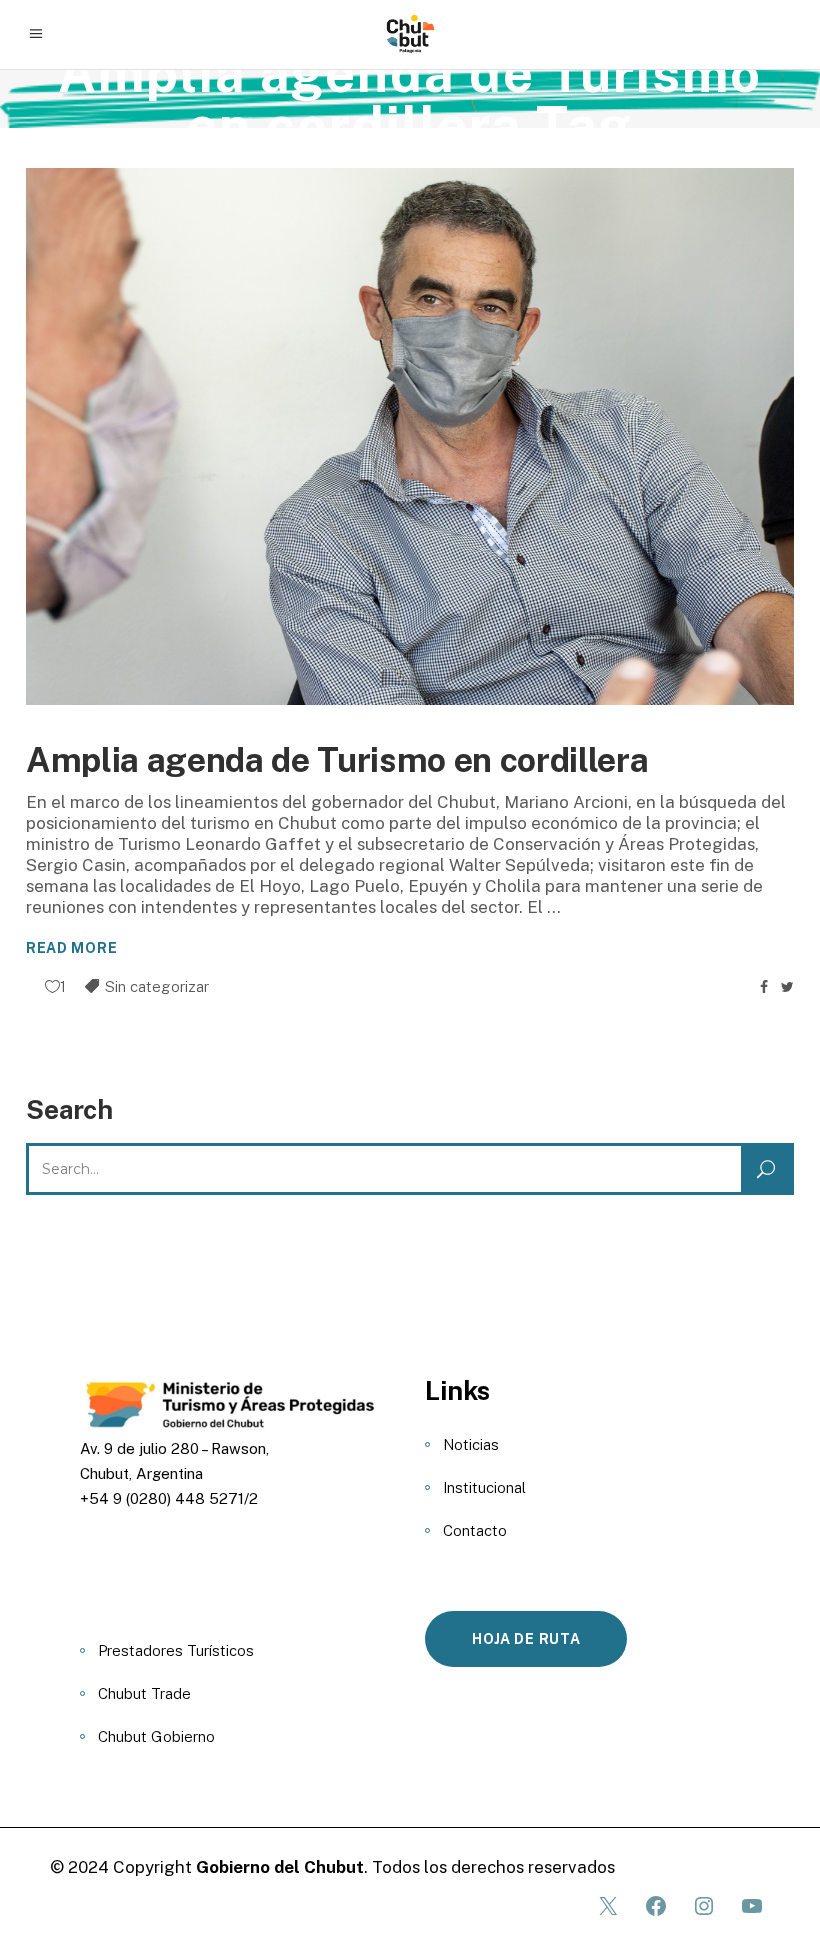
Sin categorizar (157, 986)
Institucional (484, 1487)
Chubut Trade (144, 1693)
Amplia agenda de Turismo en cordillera (337, 760)
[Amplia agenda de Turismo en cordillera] (410, 437)
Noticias (471, 1444)
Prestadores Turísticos (176, 1650)
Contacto (475, 1530)
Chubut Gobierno (156, 1736)
